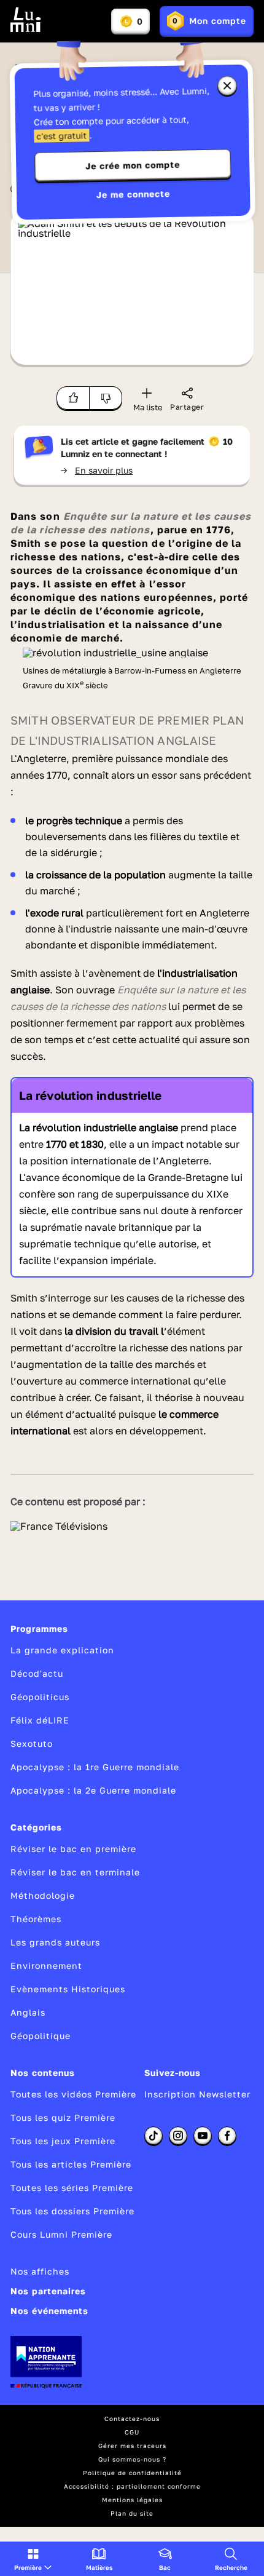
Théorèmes (36, 1919)
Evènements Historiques (68, 1989)
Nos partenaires (48, 2291)
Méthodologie (43, 1895)
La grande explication (62, 1650)
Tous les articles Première (71, 2164)
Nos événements (49, 2311)
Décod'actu (37, 1673)
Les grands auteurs (55, 1942)
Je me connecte (133, 194)
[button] (33, 2559)
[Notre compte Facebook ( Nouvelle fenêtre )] (227, 2136)
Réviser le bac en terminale (75, 1872)
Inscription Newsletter (197, 2094)
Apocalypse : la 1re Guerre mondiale (95, 1767)
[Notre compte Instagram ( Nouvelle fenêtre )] (178, 2136)
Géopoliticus (40, 1697)
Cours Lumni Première (61, 2234)
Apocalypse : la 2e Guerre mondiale (93, 1790)
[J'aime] (73, 398)
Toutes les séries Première (72, 2188)
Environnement (46, 1966)
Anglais (28, 2012)
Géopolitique (41, 2036)
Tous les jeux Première (63, 2141)
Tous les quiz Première (63, 2117)
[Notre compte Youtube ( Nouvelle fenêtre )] (203, 2136)
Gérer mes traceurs (132, 2446)
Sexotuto (32, 1743)
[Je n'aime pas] (106, 398)
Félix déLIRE (40, 1720)
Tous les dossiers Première (72, 2211)
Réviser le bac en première (73, 1849)
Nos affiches (40, 2271)
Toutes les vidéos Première (73, 2094)
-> (97, 470)
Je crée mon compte (133, 165)
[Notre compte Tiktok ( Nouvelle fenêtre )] (153, 2136)
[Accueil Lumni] (26, 20)
